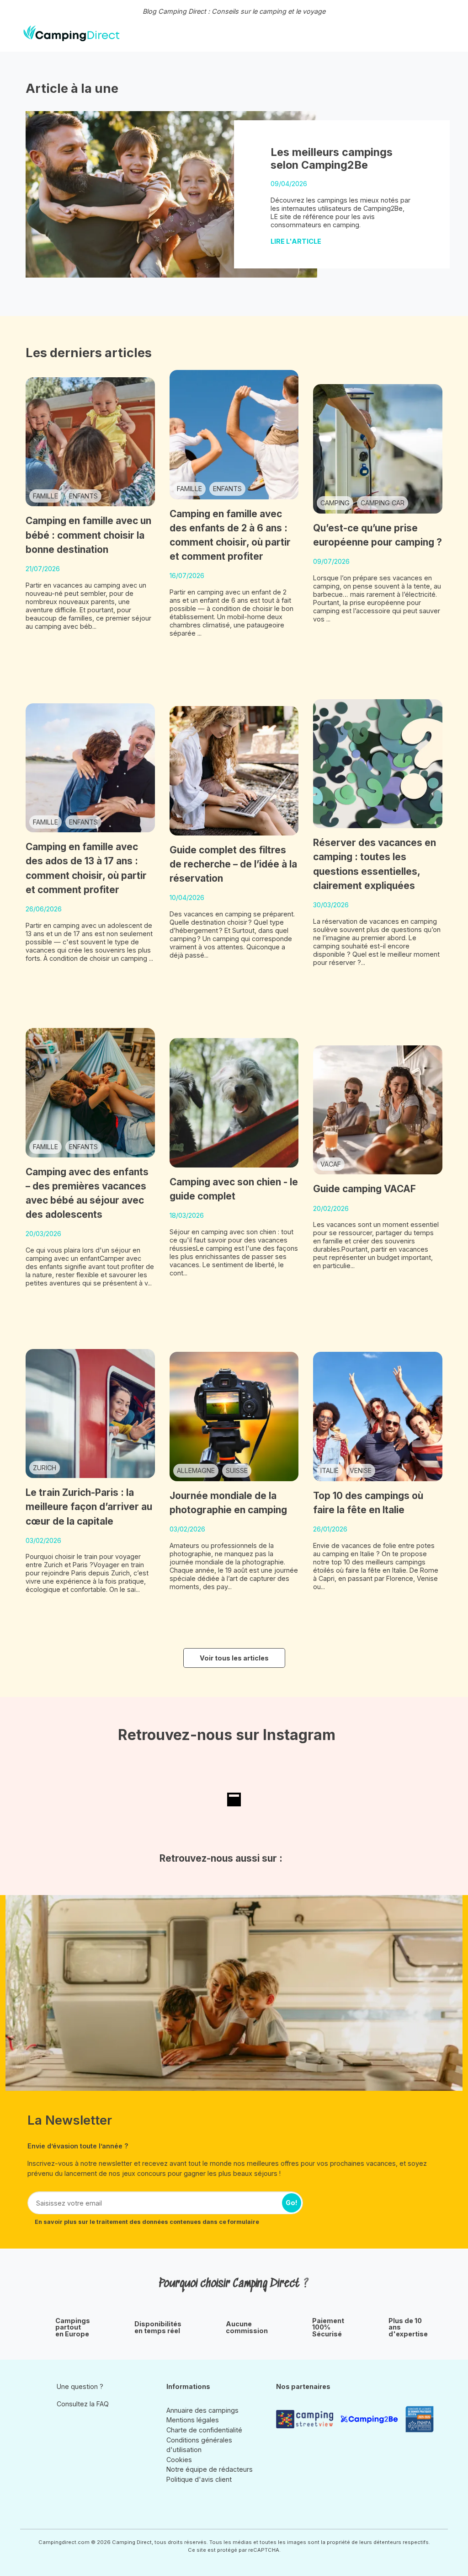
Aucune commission (247, 2327)
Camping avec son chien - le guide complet (234, 1189)
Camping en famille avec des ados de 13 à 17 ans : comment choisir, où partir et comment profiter (86, 868)
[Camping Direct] (72, 33)
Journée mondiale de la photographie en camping (228, 1503)
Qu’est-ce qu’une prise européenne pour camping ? (378, 535)
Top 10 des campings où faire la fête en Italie (368, 1503)
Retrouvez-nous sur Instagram (227, 1735)
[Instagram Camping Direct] (63, 2425)
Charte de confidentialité (204, 2430)
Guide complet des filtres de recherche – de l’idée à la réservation (233, 864)
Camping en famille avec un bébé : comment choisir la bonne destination (88, 535)
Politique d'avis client (199, 2479)
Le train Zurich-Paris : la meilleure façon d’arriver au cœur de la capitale (89, 1507)
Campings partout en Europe (73, 2327)
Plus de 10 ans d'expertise (408, 2327)
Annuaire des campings (202, 2410)
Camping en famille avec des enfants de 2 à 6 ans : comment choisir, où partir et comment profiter (230, 535)
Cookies (179, 2460)
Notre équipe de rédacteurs (210, 2469)
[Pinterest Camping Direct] (76, 2425)
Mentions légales (193, 2420)
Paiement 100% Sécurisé (328, 2327)
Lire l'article (297, 241)
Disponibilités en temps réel (158, 2327)
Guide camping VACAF (364, 1189)
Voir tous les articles (234, 1658)
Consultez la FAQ (83, 2404)
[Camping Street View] (305, 2419)
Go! (292, 2203)
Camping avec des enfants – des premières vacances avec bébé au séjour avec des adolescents (87, 1193)
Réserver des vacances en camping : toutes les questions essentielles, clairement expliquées (375, 864)
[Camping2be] (369, 2419)
